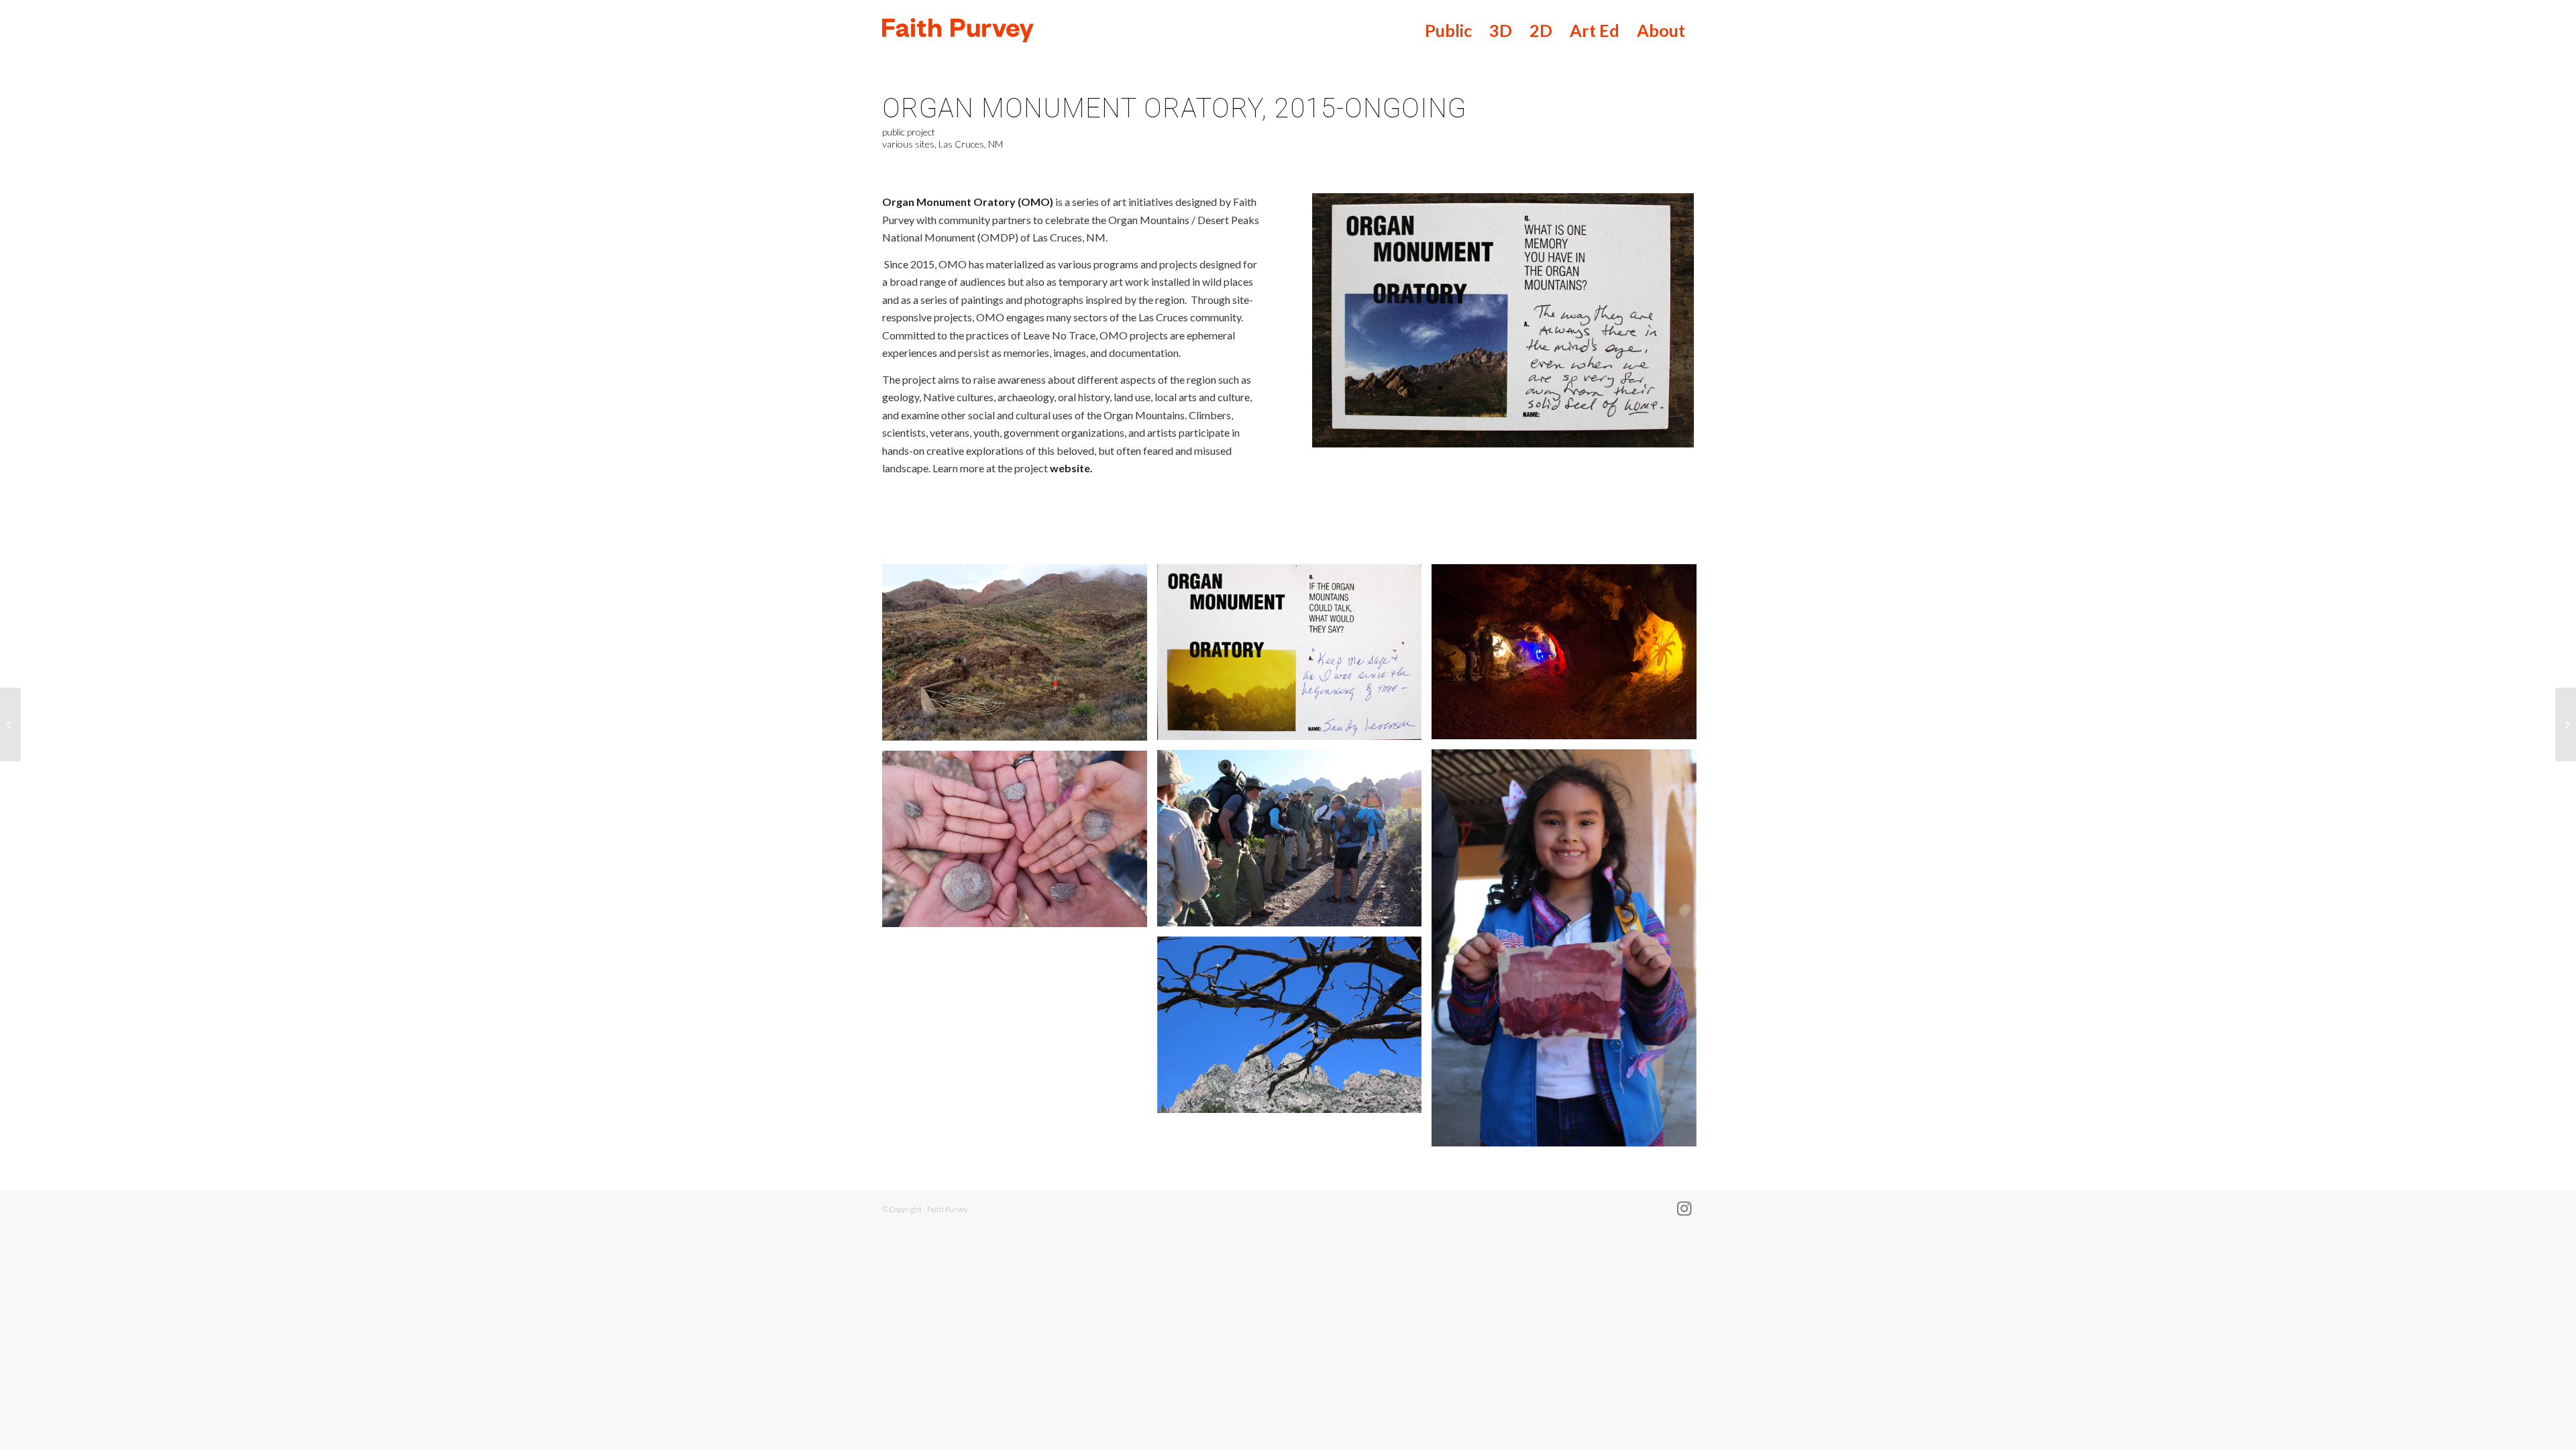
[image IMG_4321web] (1295, 1030)
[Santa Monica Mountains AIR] (10, 724)
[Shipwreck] (2566, 724)
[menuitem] (1448, 30)
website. (1071, 468)
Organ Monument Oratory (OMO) (969, 202)
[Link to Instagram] (1684, 1207)
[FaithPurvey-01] (1072, 30)
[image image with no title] (1020, 657)
